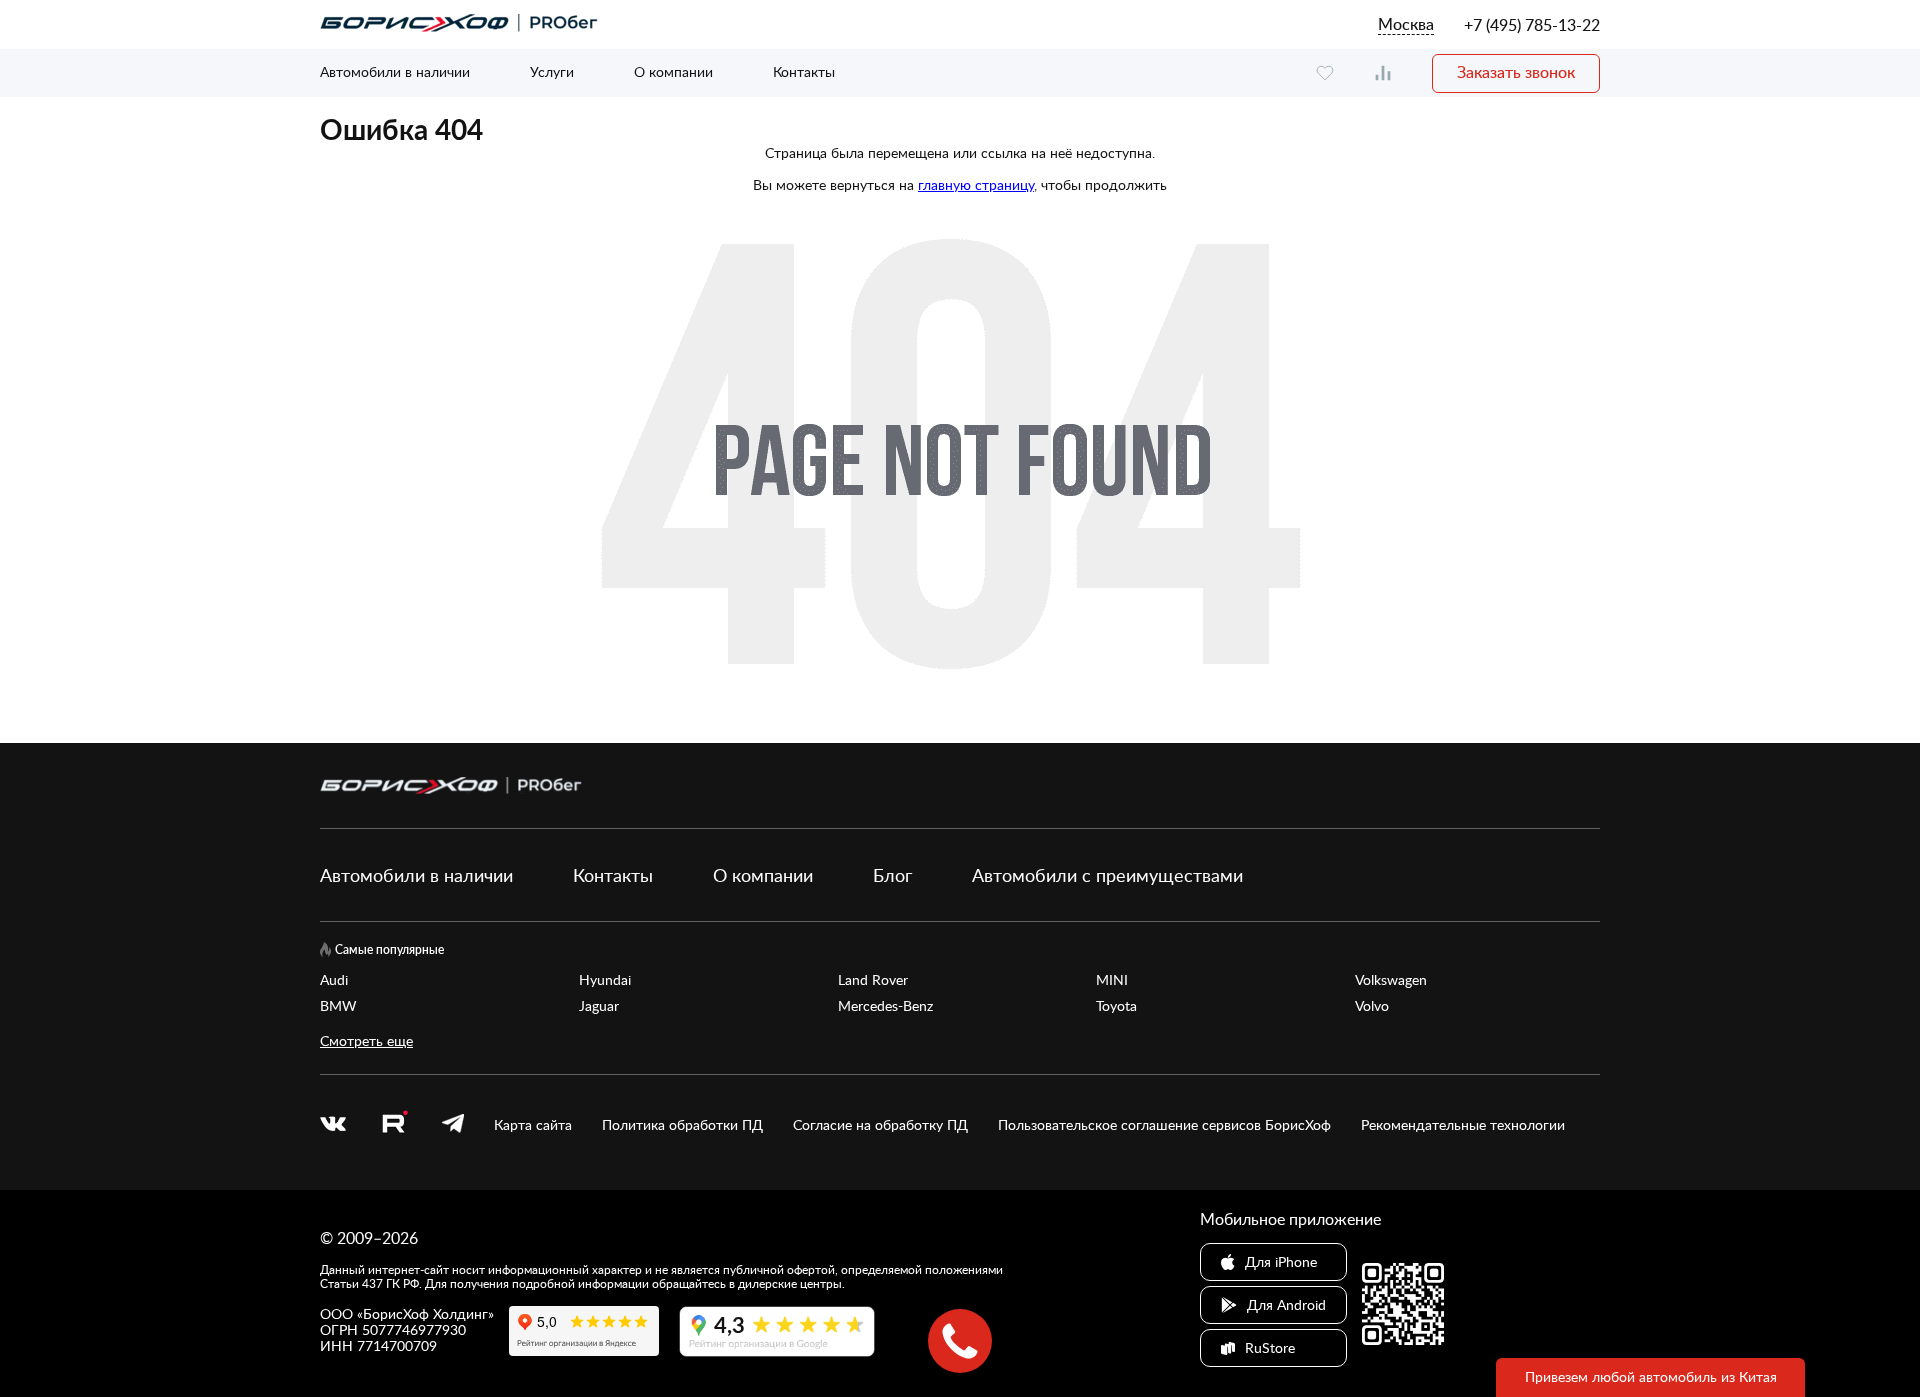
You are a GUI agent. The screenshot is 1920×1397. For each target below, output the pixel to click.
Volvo (1372, 1006)
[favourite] (1325, 73)
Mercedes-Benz (885, 1006)
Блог (892, 875)
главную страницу (976, 184)
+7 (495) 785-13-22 (1532, 25)
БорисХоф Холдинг (425, 1313)
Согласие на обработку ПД (880, 1125)
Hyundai (605, 980)
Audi (334, 980)
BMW (338, 1006)
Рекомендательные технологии (1463, 1125)
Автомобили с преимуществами (1107, 875)
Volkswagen (1391, 980)
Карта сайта (533, 1125)
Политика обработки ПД (682, 1125)
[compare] (1383, 73)
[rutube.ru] (394, 1124)
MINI (1112, 980)
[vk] (333, 1125)
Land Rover (873, 980)
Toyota (1116, 1006)
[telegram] (453, 1125)
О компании (673, 71)
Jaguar (599, 1006)
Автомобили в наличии (395, 71)
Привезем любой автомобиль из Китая (1651, 1376)
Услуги (552, 71)
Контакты (804, 71)
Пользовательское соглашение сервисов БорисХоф (1164, 1125)
